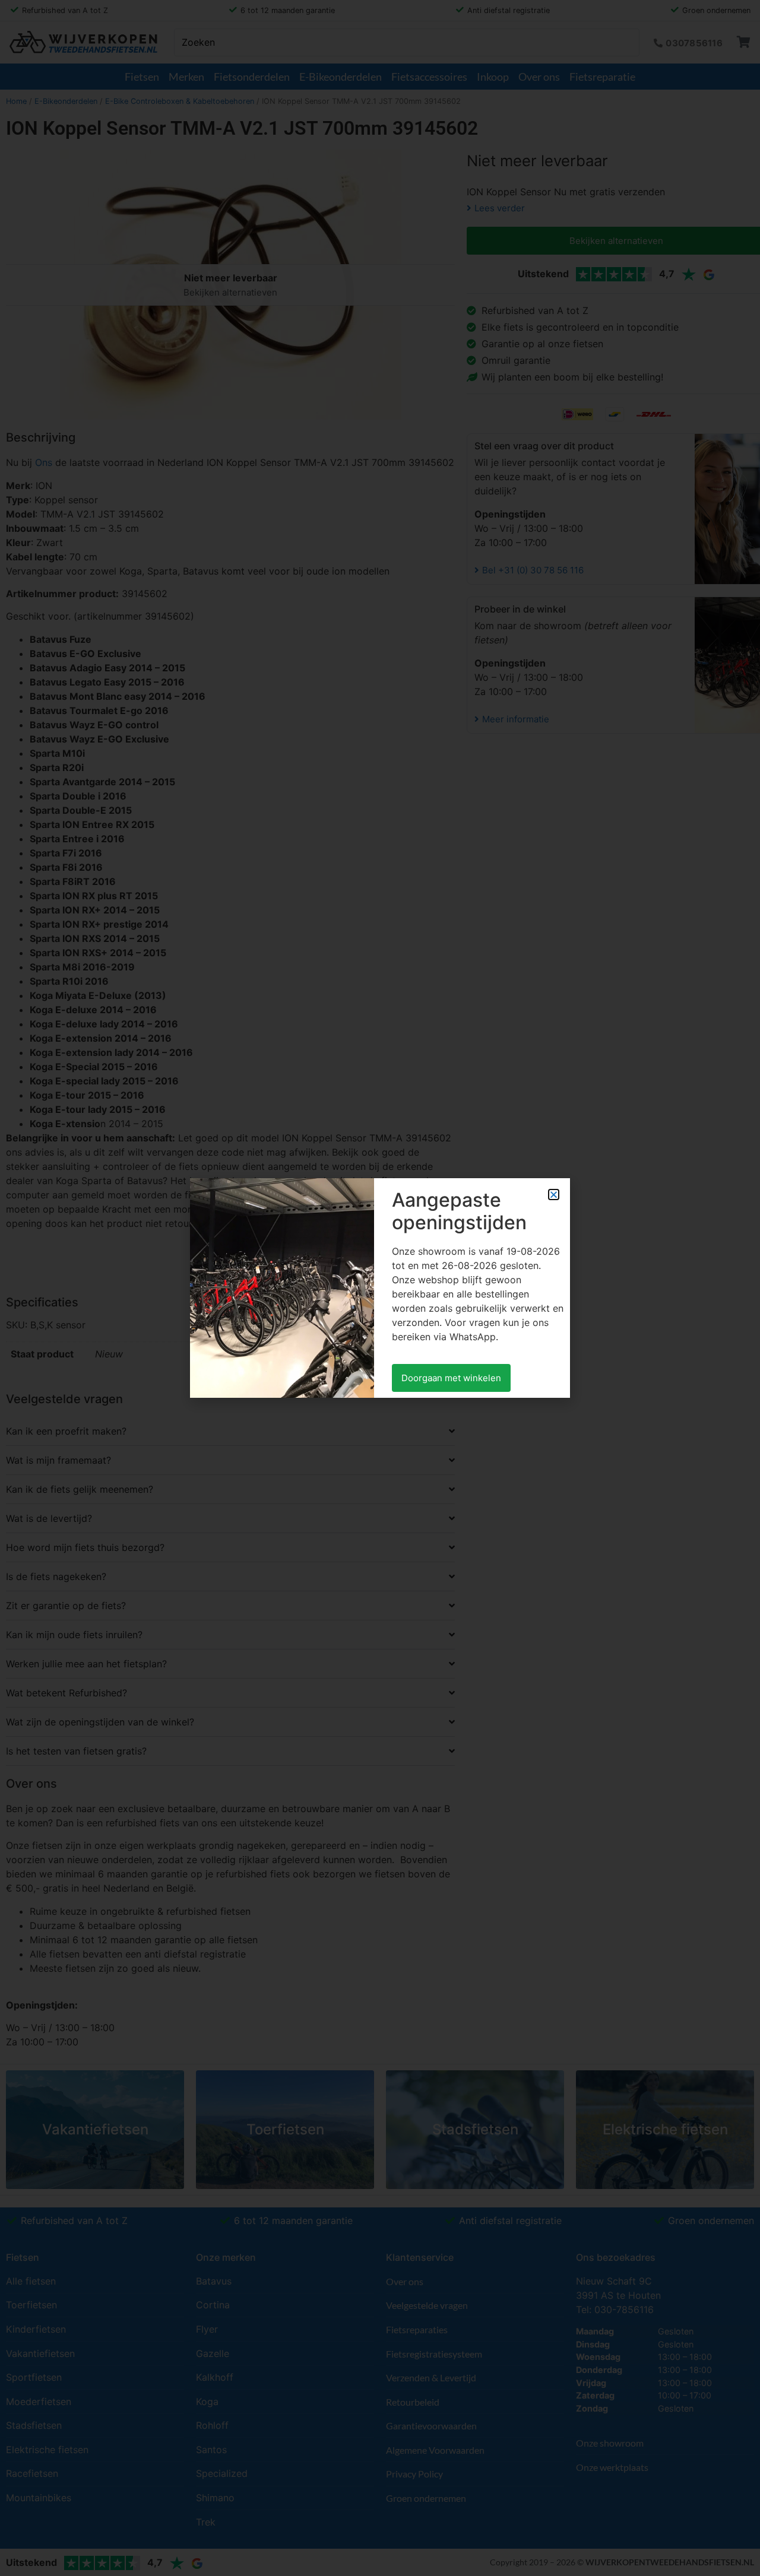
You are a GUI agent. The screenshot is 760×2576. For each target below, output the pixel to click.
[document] (380, 1288)
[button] (554, 1195)
